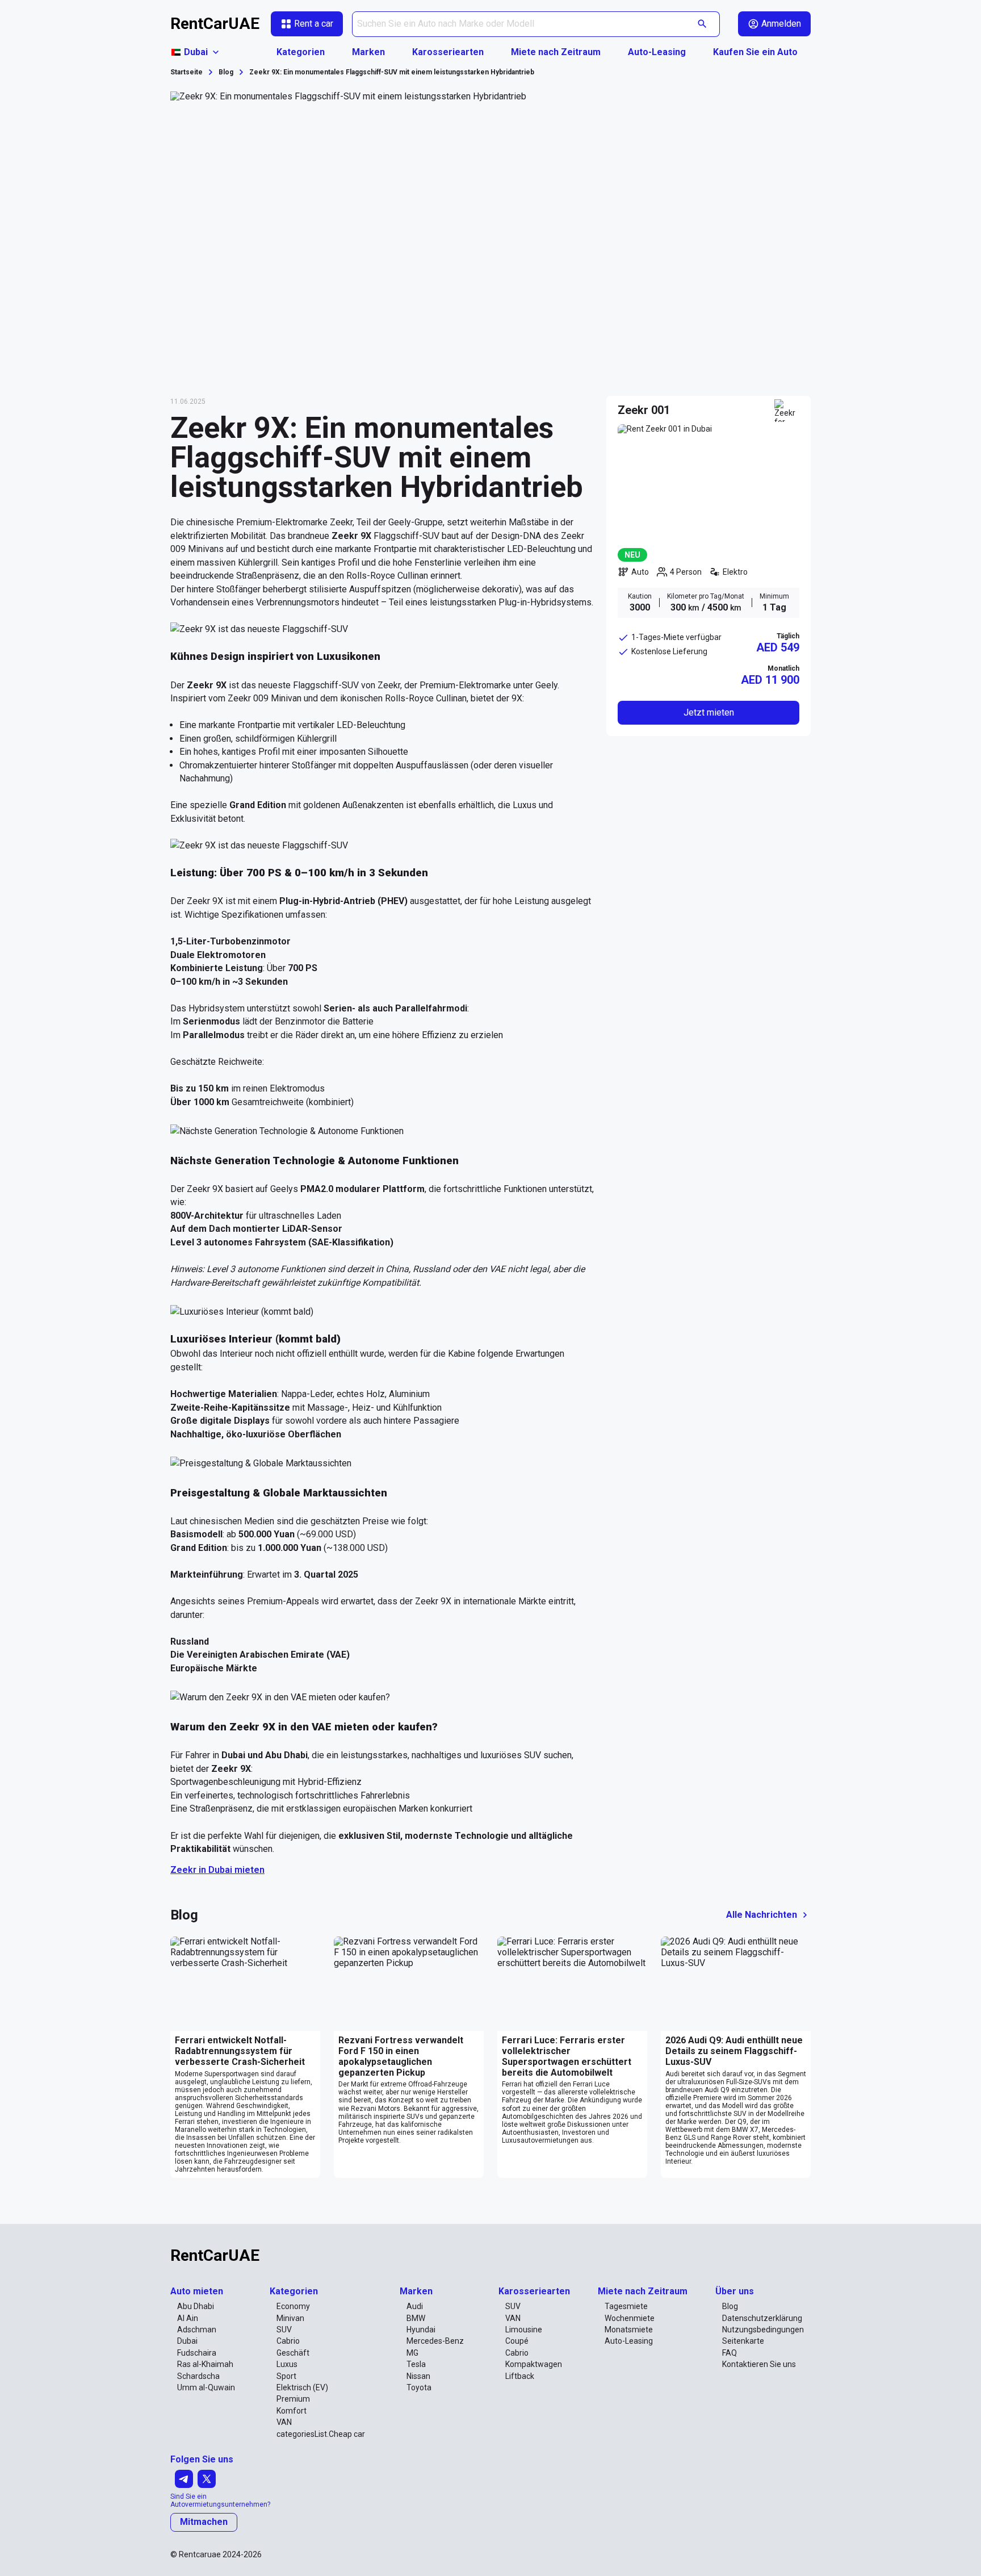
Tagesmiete (626, 2306)
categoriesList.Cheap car (321, 2434)
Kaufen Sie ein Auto (755, 52)
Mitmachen (204, 2522)
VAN (284, 2422)
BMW (416, 2318)
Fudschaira (197, 2353)
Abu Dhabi (196, 2306)
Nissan (418, 2376)
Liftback (520, 2376)
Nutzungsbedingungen (763, 2330)
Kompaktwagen (534, 2364)
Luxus (287, 2364)
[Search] (703, 24)
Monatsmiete (629, 2330)
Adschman (197, 2330)
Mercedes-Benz (435, 2341)
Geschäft (293, 2353)
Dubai (187, 2341)
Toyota (419, 2387)
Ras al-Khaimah (205, 2364)
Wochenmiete (630, 2318)
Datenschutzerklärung (762, 2318)
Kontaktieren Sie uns (759, 2364)
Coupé (517, 2341)
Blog (730, 2306)
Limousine (524, 2330)
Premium (293, 2399)
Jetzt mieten (709, 712)
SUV (284, 2330)
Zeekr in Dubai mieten (217, 1870)
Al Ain (188, 2318)
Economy (293, 2306)
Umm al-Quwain (206, 2387)
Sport (286, 2376)
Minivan (290, 2318)
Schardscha (198, 2376)
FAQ (730, 2353)
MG (412, 2353)
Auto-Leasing (657, 52)
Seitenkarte (743, 2341)
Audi (415, 2306)
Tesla (416, 2364)
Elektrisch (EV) (302, 2387)
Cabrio (288, 2341)
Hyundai (421, 2330)
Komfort (292, 2411)
